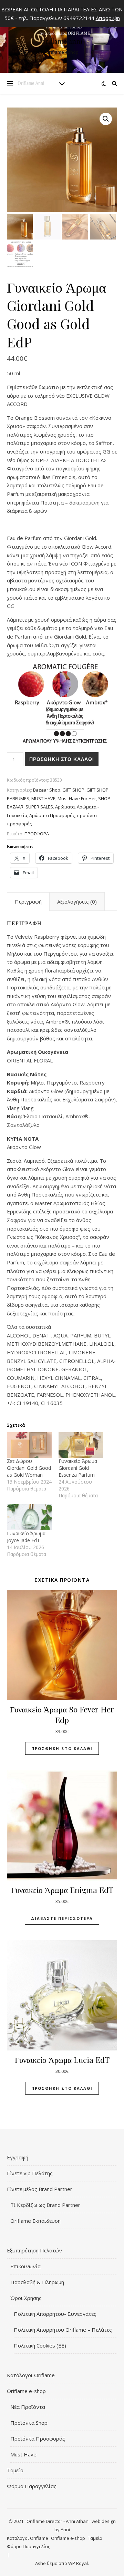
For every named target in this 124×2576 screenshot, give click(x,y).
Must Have (23, 2454)
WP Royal (78, 2563)
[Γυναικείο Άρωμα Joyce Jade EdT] (29, 1517)
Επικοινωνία (25, 2266)
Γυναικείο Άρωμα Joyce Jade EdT (26, 1537)
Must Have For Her (77, 798)
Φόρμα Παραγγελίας (32, 2486)
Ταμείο (15, 2470)
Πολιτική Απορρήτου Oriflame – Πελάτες (63, 2330)
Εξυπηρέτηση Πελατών (34, 2250)
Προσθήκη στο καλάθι (62, 759)
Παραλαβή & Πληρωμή (37, 2282)
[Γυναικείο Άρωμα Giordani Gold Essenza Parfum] (81, 1445)
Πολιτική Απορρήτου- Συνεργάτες (55, 2314)
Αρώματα (65, 807)
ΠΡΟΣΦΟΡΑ (37, 834)
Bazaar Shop (47, 790)
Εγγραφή (18, 2157)
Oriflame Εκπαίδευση (35, 2221)
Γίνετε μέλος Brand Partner (40, 2189)
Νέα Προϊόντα (28, 2407)
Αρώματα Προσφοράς (52, 815)
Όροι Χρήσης (26, 2298)
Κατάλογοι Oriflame (31, 2375)
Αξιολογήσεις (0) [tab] (77, 902)
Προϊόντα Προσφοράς (38, 2438)
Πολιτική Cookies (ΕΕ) (40, 2345)
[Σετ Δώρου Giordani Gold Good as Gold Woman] (29, 1445)
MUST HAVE (43, 798)
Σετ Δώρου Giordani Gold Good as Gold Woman (29, 1468)
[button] (106, 119)
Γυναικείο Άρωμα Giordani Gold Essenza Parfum (78, 1468)
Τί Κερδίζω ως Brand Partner (45, 2205)
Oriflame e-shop (26, 2391)
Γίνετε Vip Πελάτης (30, 2173)
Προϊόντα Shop (29, 2423)
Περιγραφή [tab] (28, 902)
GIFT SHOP (73, 790)
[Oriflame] (62, 38)
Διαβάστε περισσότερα (62, 1918)
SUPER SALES (39, 807)
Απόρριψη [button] (108, 18)
